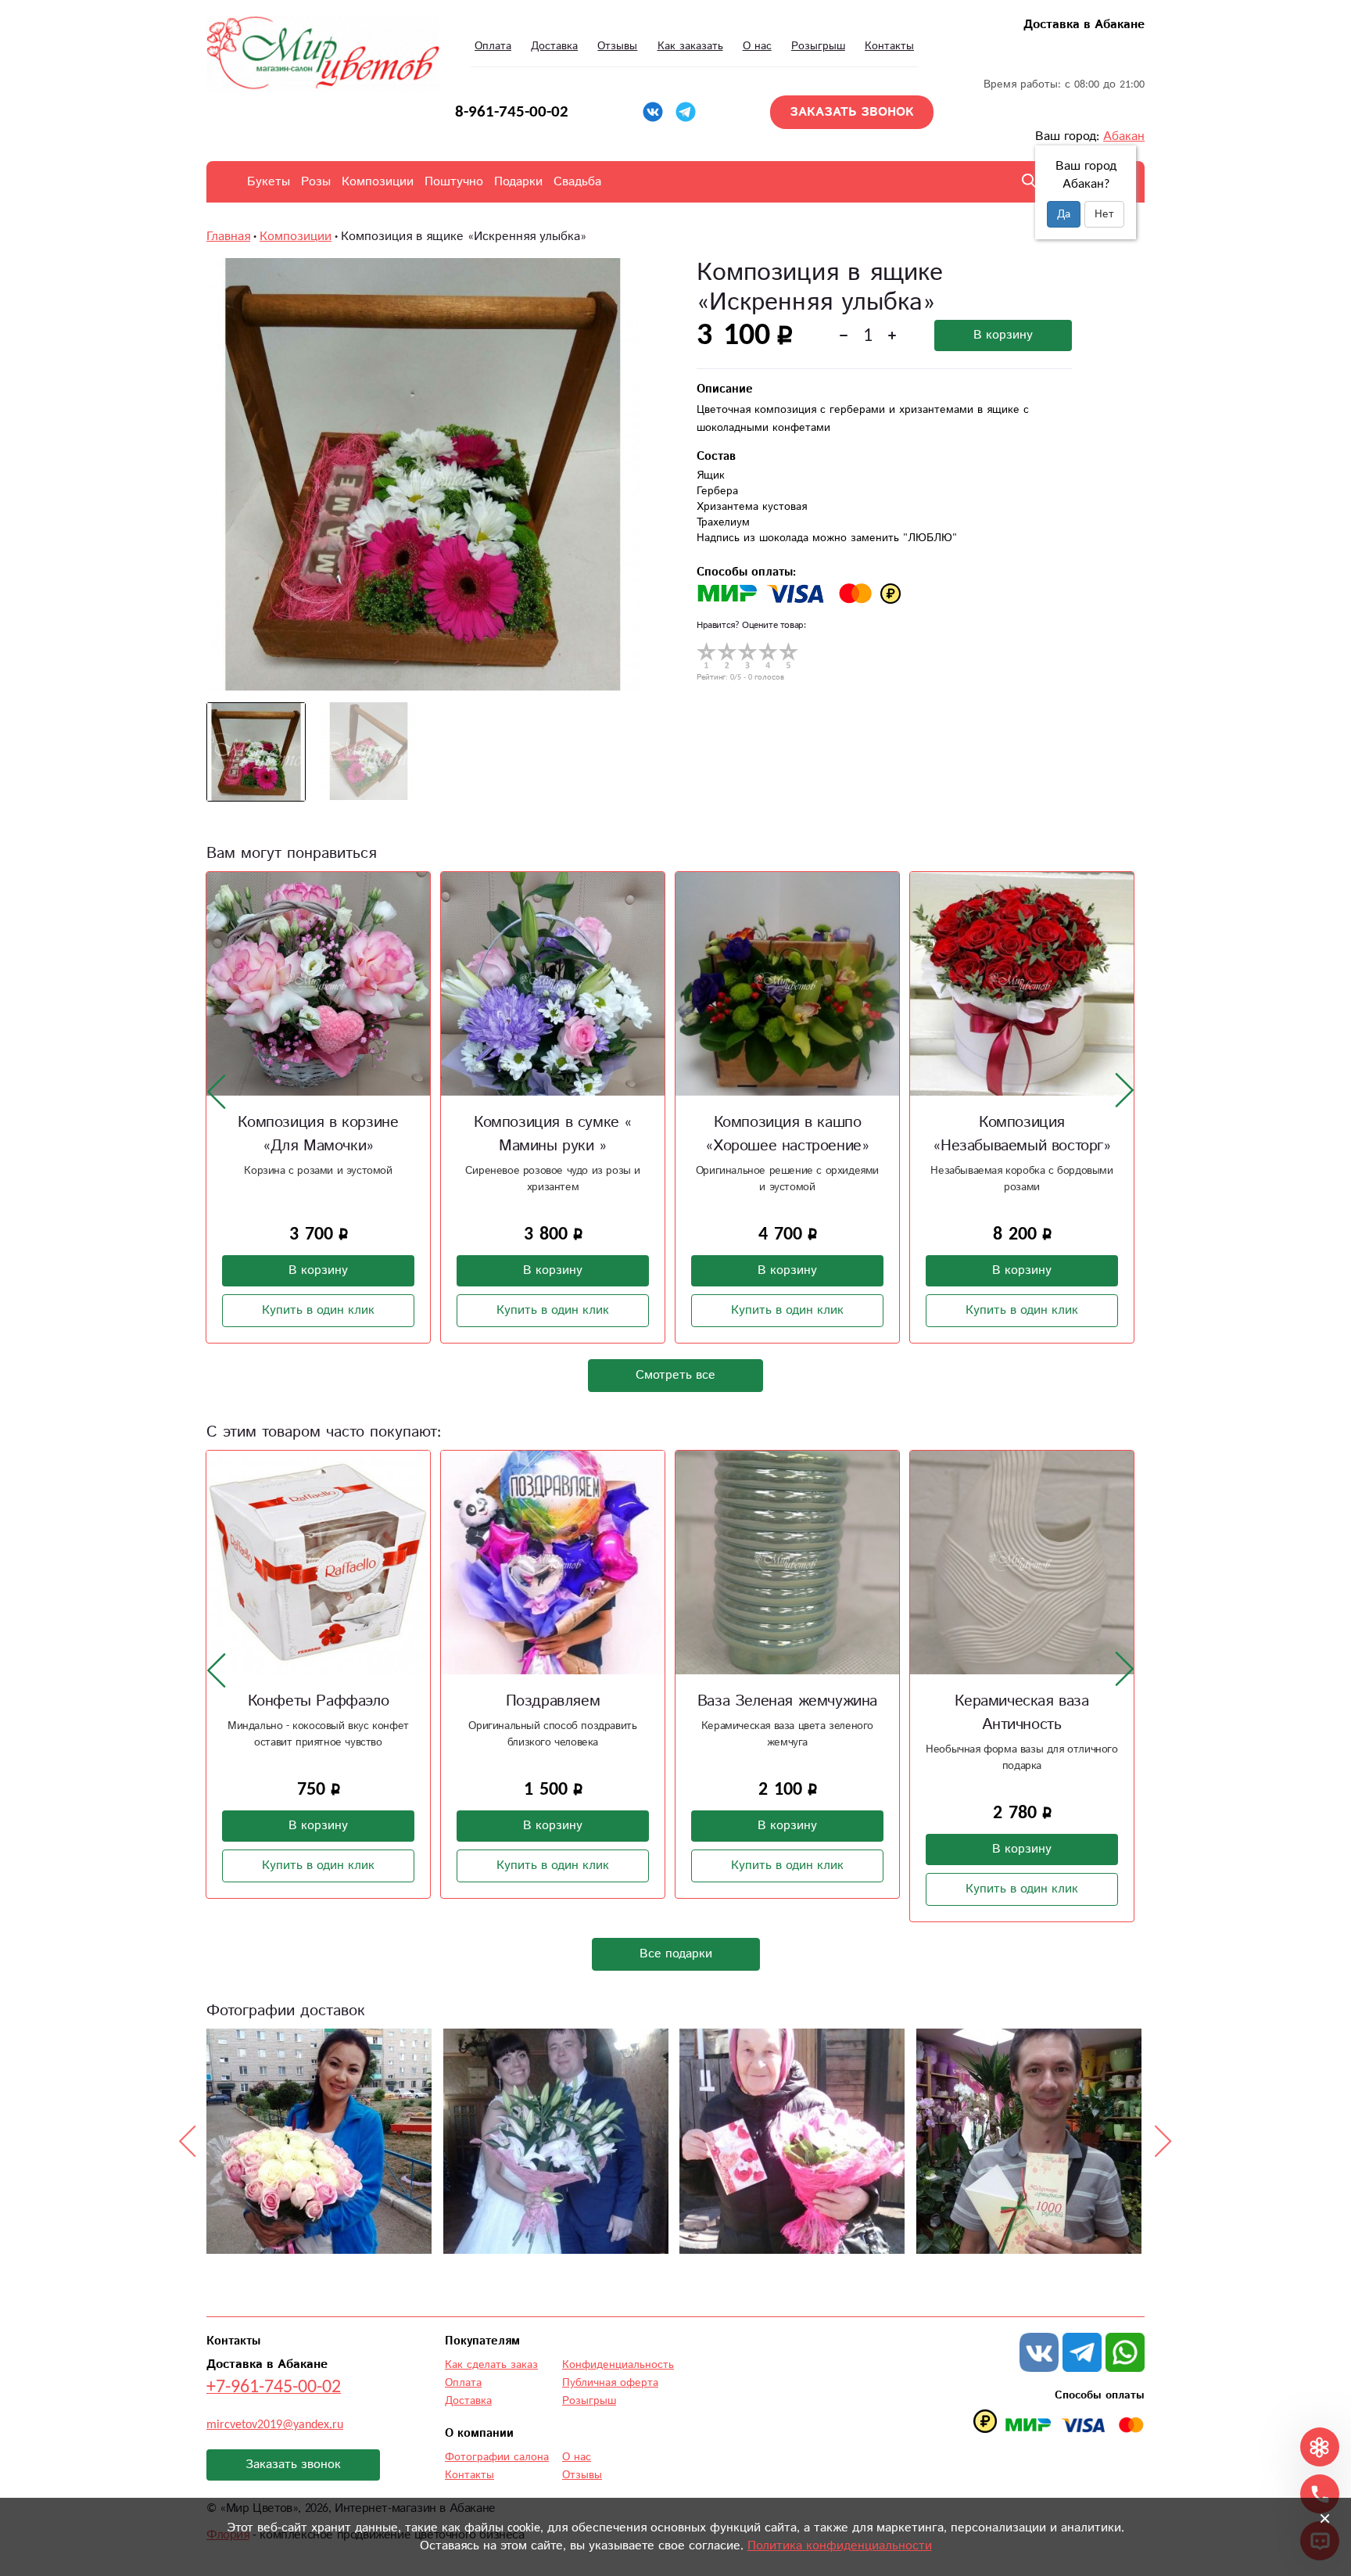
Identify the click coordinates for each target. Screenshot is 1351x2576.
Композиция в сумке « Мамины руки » (553, 1134)
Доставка (554, 46)
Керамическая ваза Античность (1021, 1713)
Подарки (518, 182)
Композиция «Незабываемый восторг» (1021, 1134)
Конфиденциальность (618, 2365)
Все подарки (676, 1954)
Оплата (493, 46)
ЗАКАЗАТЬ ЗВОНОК (852, 112)
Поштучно (454, 182)
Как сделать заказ (491, 2365)
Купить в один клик (318, 1310)
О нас (757, 46)
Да (1064, 214)
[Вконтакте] (653, 112)
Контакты (889, 46)
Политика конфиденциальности (840, 2546)
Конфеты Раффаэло (319, 1701)
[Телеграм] (686, 112)
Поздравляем (553, 1701)
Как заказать (690, 46)
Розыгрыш (818, 46)
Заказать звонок (293, 2465)
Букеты (269, 182)
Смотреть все (675, 1375)
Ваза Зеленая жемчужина (787, 1701)
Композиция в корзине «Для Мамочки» (318, 1134)
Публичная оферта (610, 2383)
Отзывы (617, 46)
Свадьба (577, 182)
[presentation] (217, 1091)
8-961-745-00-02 (512, 112)
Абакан (1124, 136)
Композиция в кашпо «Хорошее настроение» (787, 1134)
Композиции (378, 182)
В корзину (1003, 335)
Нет (1104, 214)
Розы (316, 182)
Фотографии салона (497, 2457)
